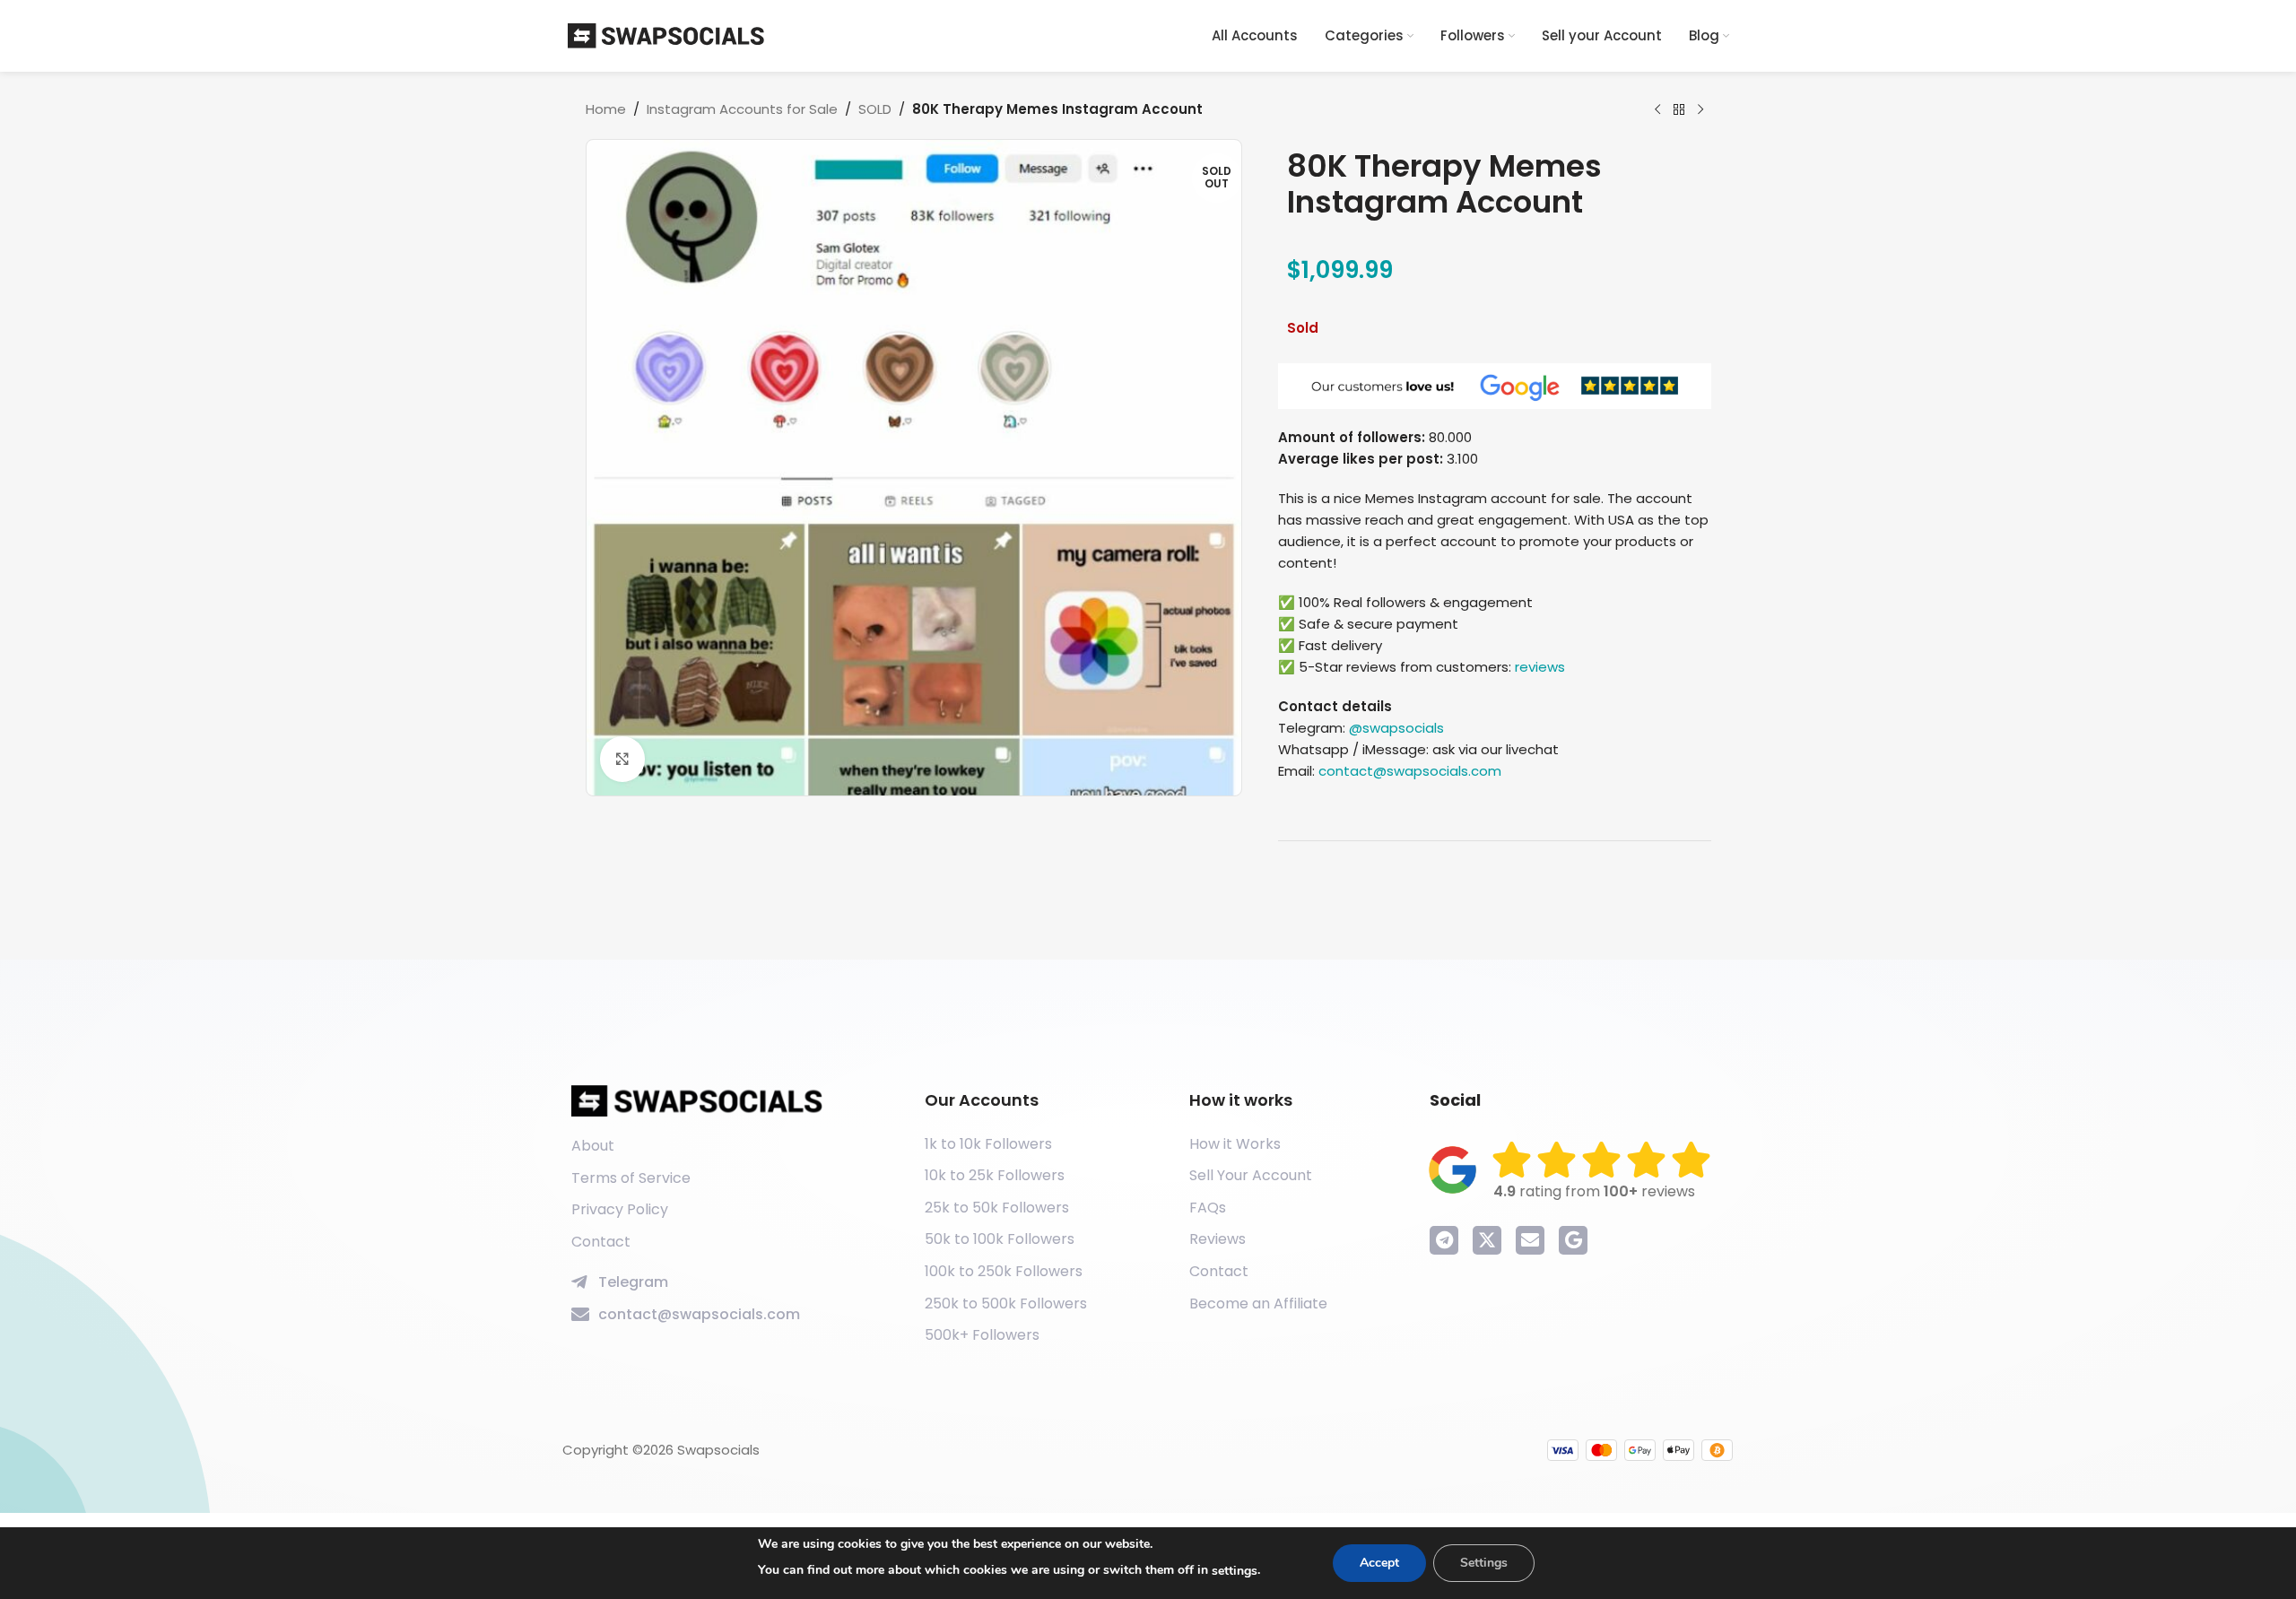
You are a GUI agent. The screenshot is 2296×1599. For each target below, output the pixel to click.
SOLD (875, 109)
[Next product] (1700, 110)
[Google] (1573, 1240)
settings (1235, 1571)
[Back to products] (1679, 110)
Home (606, 109)
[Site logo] (666, 35)
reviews (1540, 667)
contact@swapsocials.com (1410, 771)
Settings (1484, 1563)
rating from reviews (1594, 1191)
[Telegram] (1444, 1240)
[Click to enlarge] (622, 759)
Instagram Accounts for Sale (742, 109)
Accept (1379, 1563)
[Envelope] (1530, 1240)
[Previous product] (1657, 110)
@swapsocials (1396, 728)
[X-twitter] (1487, 1240)
